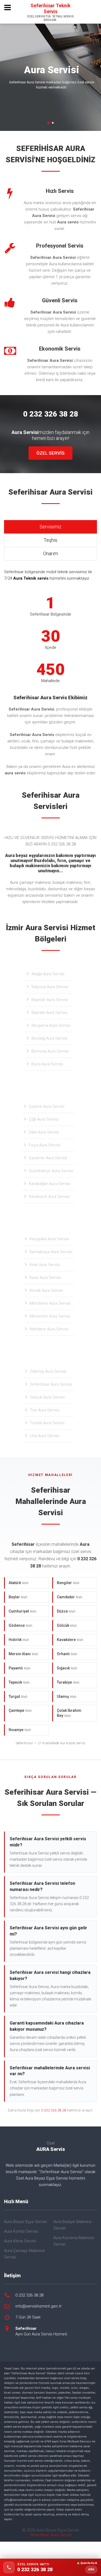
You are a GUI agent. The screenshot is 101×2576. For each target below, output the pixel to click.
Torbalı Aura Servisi (47, 1423)
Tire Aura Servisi (45, 1410)
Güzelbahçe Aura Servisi (51, 1171)
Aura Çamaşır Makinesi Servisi (24, 2254)
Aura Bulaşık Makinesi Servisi (72, 2225)
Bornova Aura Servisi (50, 1051)
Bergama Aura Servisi (51, 1025)
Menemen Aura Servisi (50, 1316)
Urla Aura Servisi (45, 1436)
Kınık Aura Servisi (45, 1265)
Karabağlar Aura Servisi (50, 1184)
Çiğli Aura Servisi (44, 1119)
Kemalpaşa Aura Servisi (51, 1252)
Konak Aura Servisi (46, 1290)
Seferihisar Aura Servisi (51, 1384)
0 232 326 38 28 (54, 2110)
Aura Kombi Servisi (21, 2231)
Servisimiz (50, 527)
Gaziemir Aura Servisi (48, 1158)
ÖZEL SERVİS (50, 453)
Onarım (50, 553)
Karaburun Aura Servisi (49, 1197)
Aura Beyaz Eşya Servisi (25, 2222)
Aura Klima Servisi (20, 2241)
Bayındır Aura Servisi (50, 1000)
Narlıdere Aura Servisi (49, 1329)
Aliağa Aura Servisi (48, 974)
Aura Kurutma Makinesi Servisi (74, 2241)
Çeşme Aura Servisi (47, 1106)
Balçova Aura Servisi (50, 987)
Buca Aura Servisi (47, 1064)
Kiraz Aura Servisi (45, 1278)
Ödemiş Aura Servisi (48, 1371)
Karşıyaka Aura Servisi (49, 1239)
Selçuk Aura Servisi (47, 1397)
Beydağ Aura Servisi (49, 1038)
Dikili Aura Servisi (44, 1132)
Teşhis (50, 540)
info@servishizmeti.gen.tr (39, 2306)
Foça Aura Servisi (45, 1145)
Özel (51, 2146)
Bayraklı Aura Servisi (49, 1013)
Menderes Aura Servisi (50, 1303)
